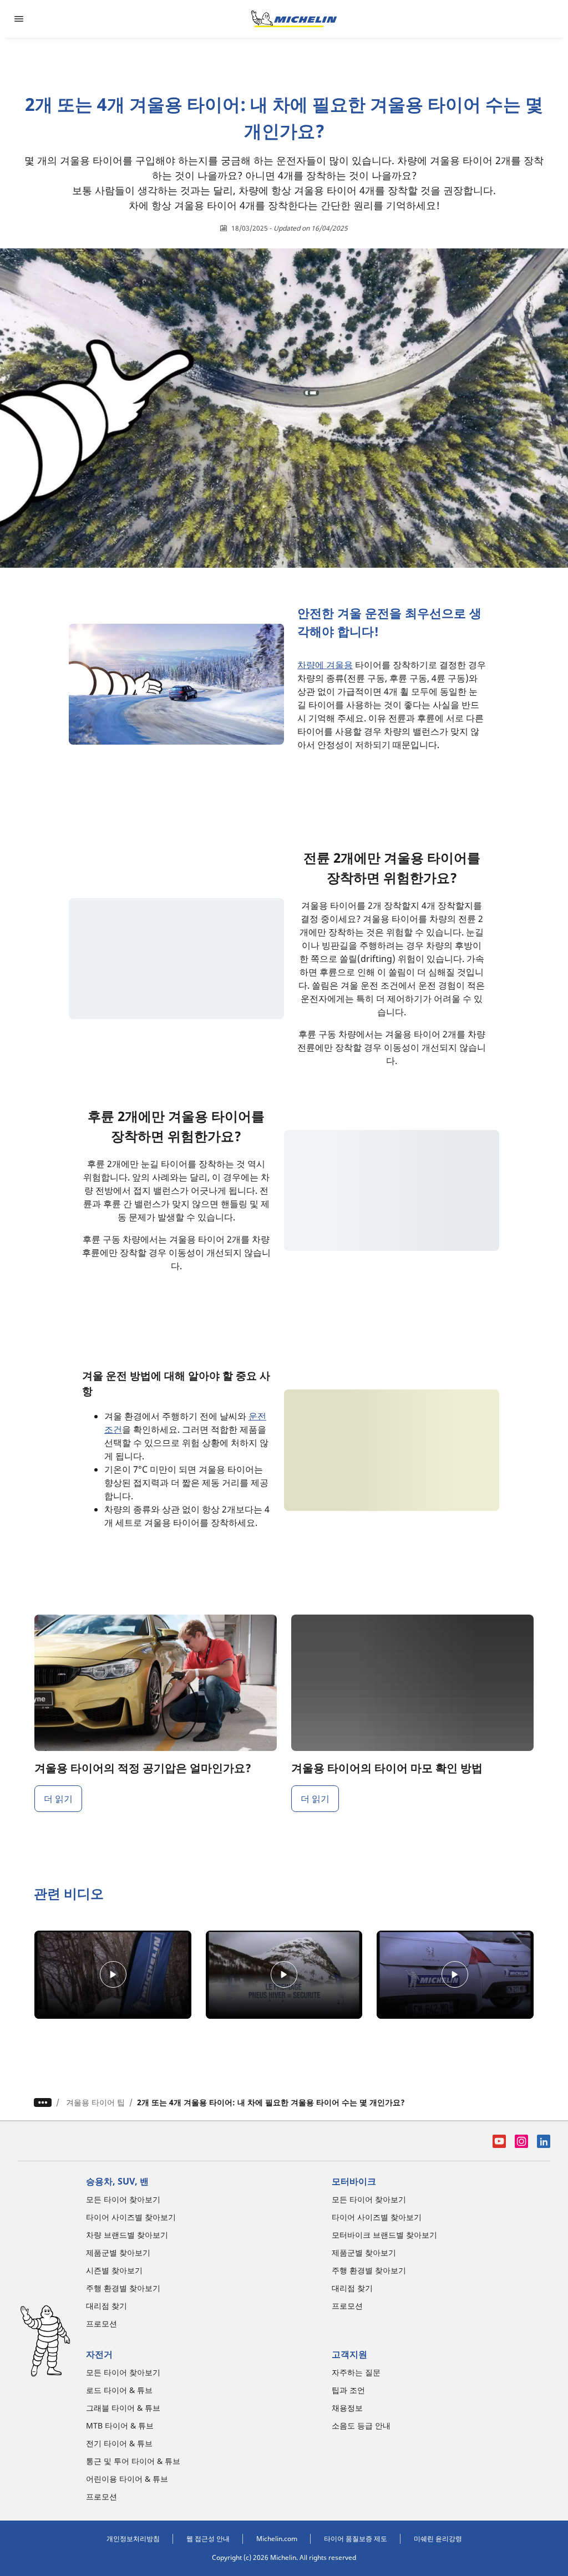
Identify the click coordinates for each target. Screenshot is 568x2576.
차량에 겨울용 (325, 665)
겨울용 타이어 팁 (95, 2102)
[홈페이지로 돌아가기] (294, 19)
